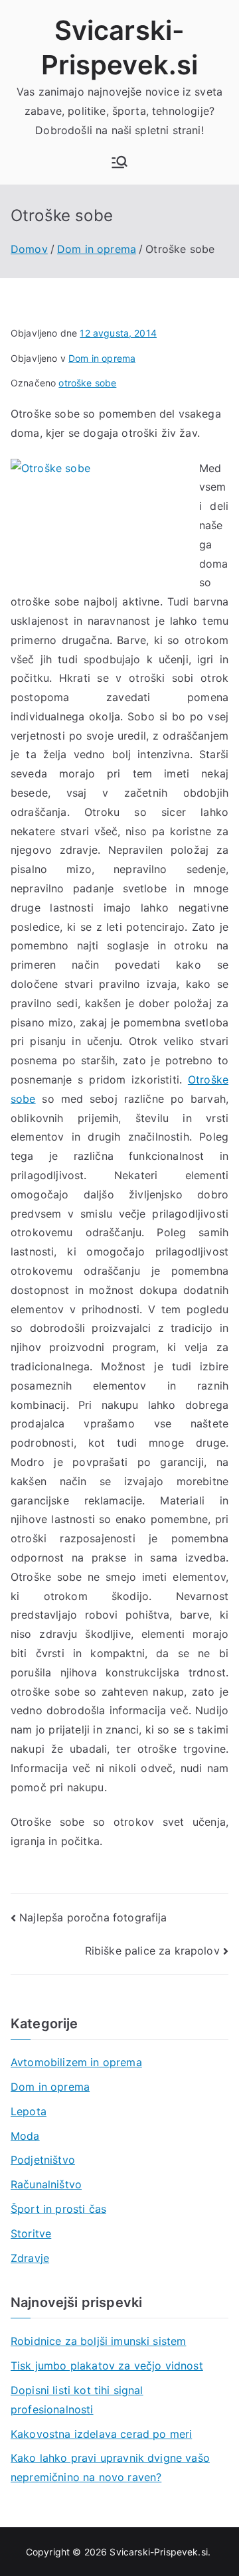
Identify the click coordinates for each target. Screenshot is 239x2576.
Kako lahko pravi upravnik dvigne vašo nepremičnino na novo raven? (110, 2467)
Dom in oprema (102, 358)
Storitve (31, 2233)
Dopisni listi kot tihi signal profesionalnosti (77, 2400)
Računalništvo (46, 2184)
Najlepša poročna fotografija (93, 1917)
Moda (25, 2136)
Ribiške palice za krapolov (152, 1951)
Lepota (29, 2111)
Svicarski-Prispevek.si (159, 2552)
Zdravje (30, 2258)
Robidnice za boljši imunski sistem (98, 2341)
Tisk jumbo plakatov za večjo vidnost (107, 2366)
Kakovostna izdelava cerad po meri (101, 2434)
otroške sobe (87, 383)
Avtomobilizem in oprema (76, 2062)
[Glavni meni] (119, 162)
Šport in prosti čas (58, 2209)
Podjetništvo (43, 2160)
